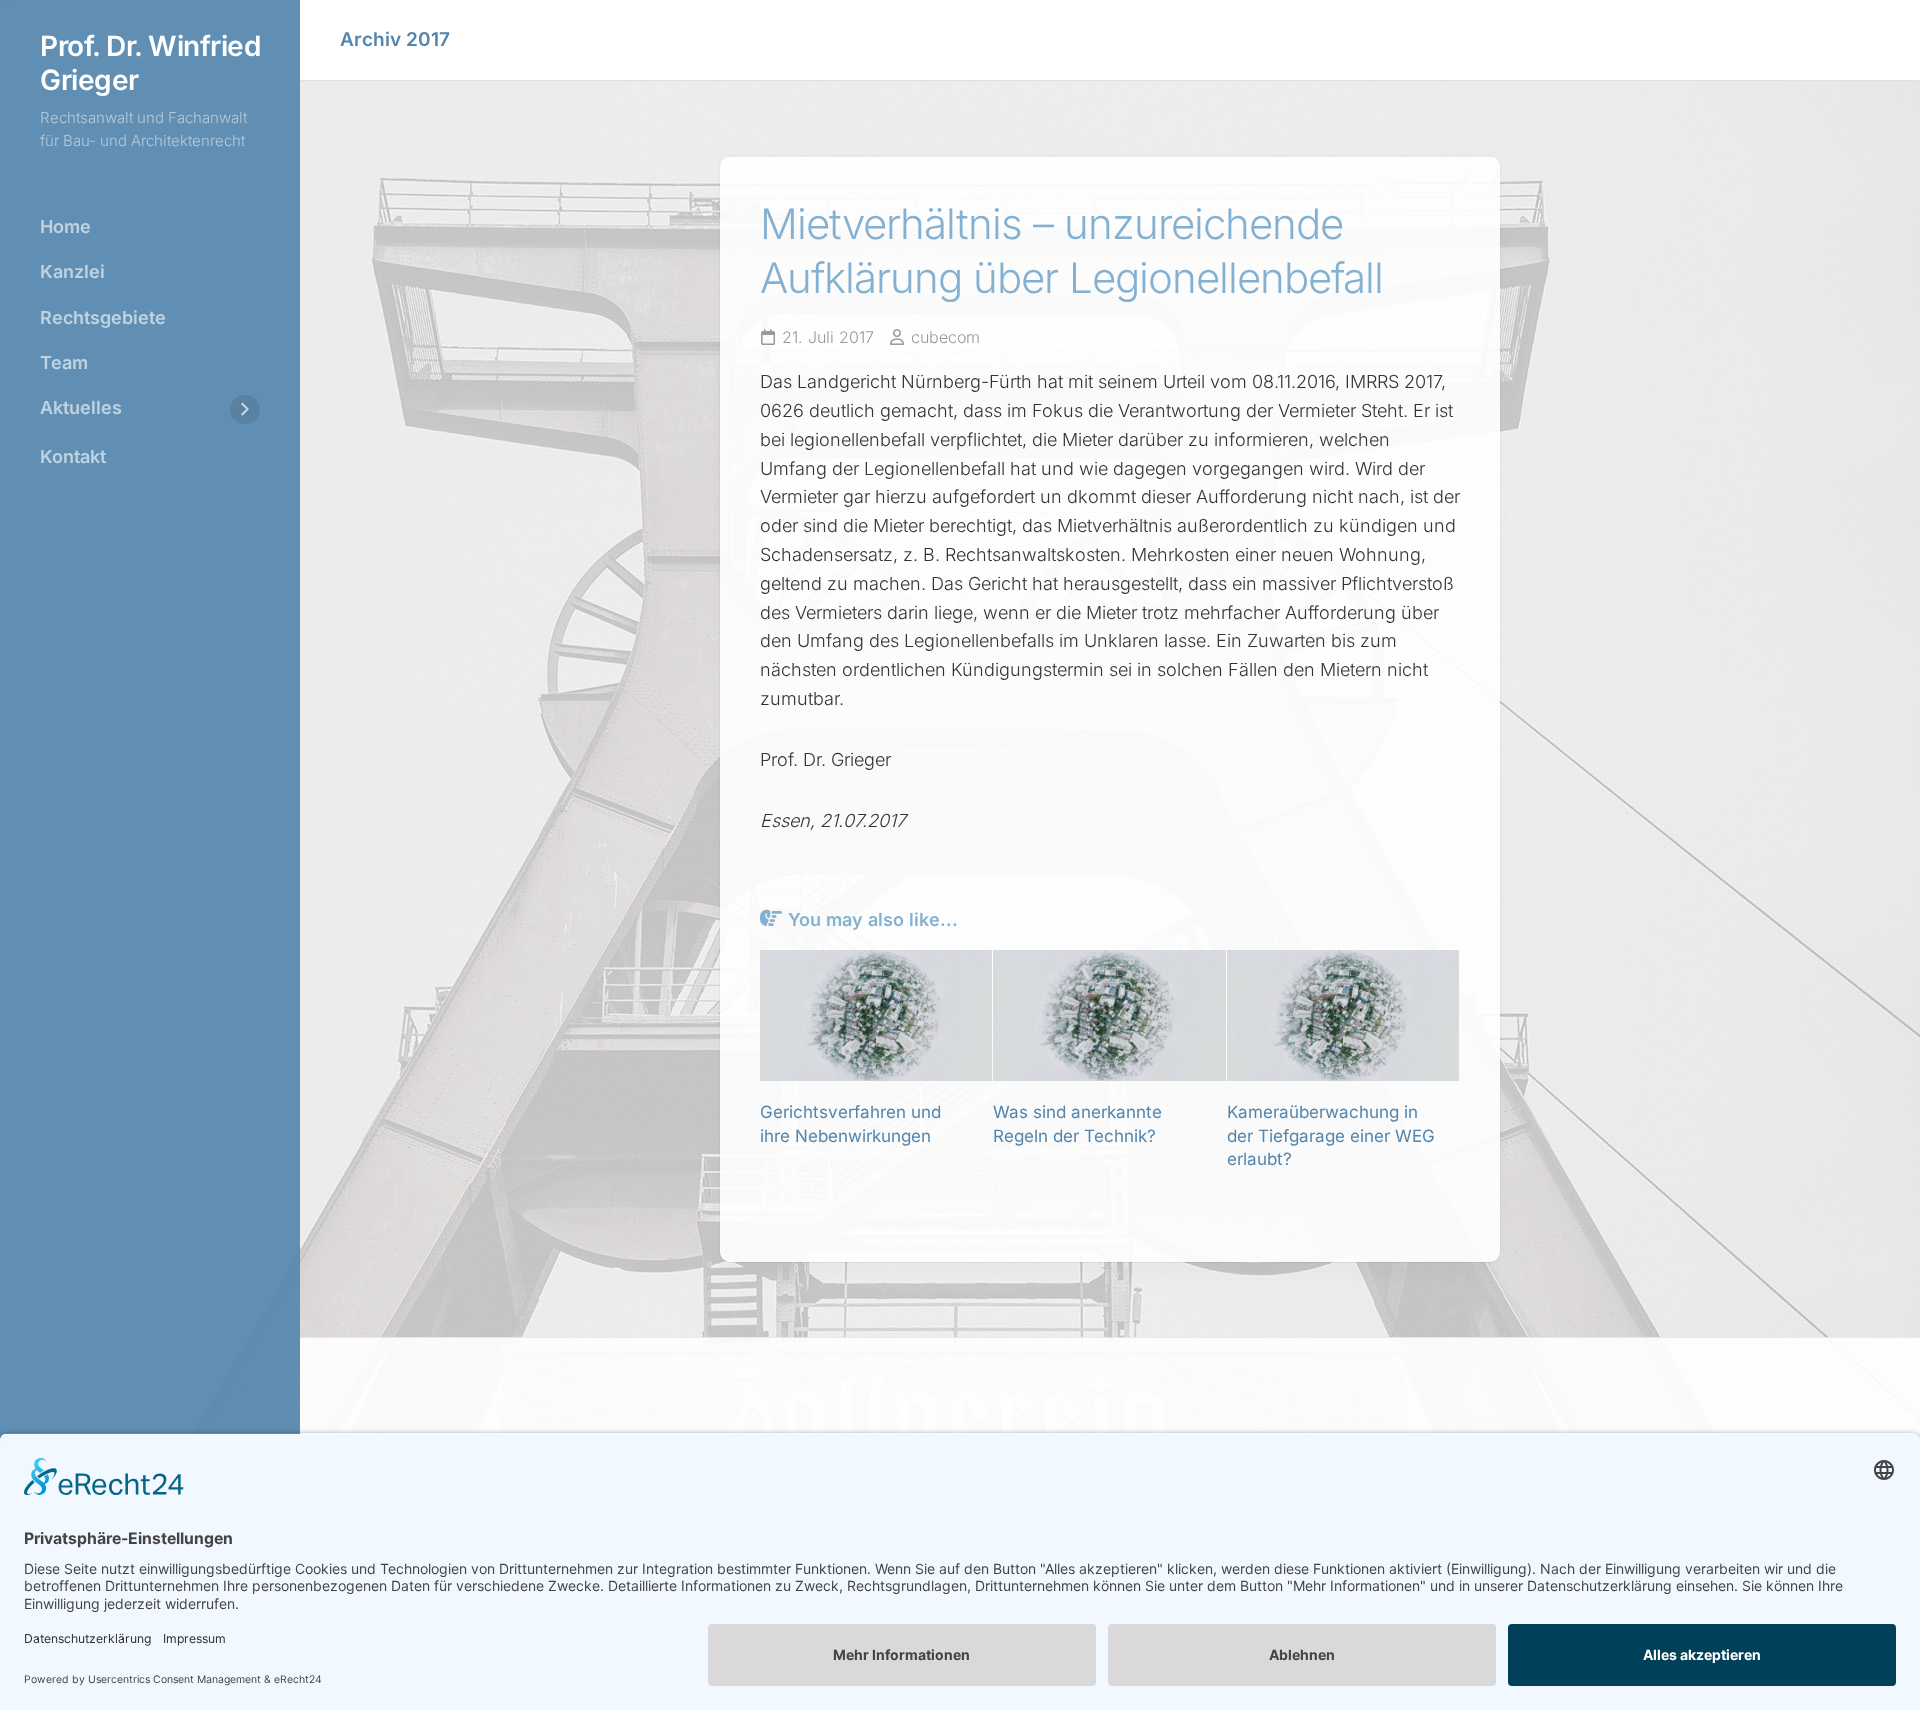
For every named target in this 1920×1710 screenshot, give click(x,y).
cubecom (945, 337)
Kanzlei (72, 271)
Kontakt (73, 456)
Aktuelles (81, 407)
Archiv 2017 (395, 39)
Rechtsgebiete (103, 317)
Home (65, 226)
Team (64, 362)
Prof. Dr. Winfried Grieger (150, 63)
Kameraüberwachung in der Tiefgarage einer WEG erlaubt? (1331, 1136)
